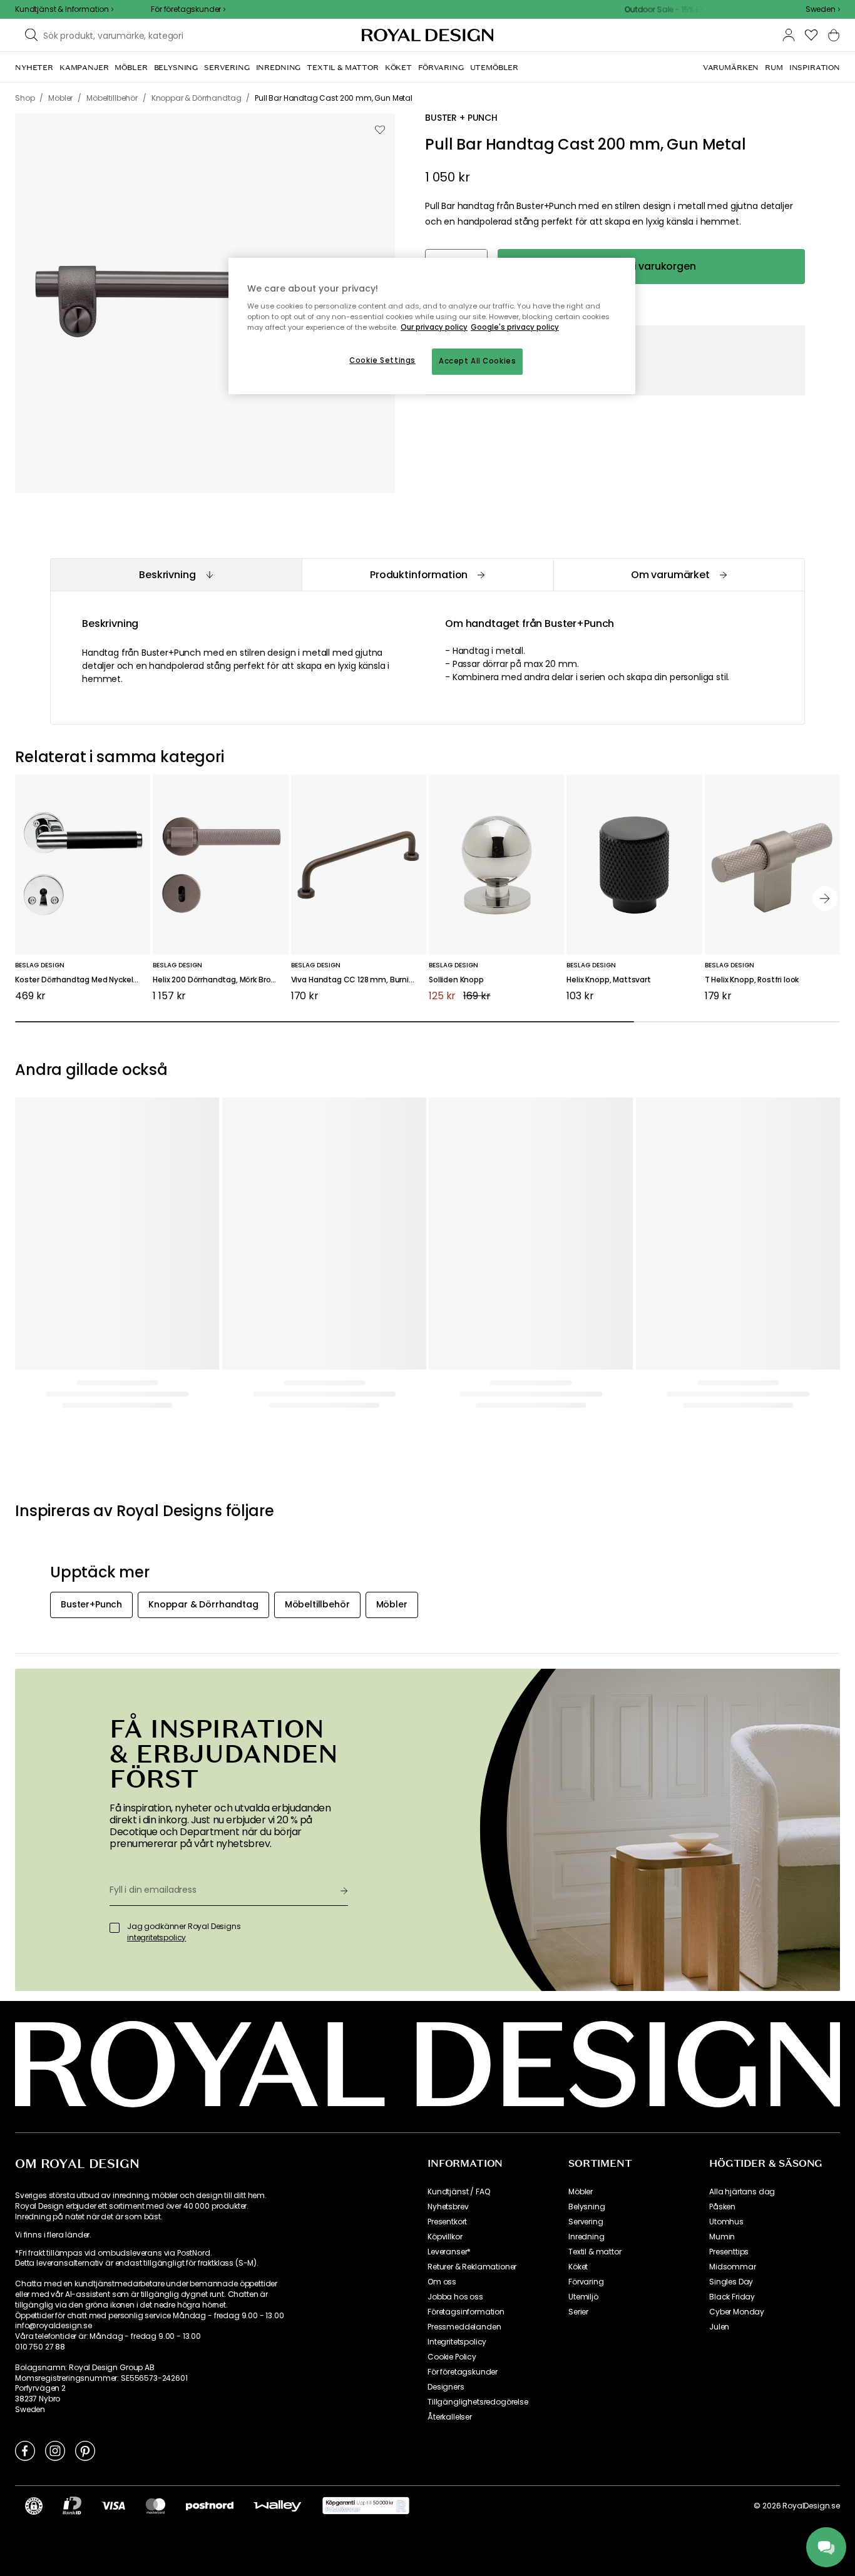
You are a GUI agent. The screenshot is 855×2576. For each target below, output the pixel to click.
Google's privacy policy (515, 327)
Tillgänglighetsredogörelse (478, 2402)
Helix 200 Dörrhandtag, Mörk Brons (216, 980)
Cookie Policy (452, 2357)
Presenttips (729, 2252)
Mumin (722, 2237)
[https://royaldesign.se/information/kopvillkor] (366, 2506)
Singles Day (731, 2282)
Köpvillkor (445, 2237)
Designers (446, 2387)
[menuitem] (34, 68)
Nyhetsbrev (448, 2207)
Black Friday (732, 2297)
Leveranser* (449, 2252)
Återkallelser (450, 2417)
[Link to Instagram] (55, 2450)
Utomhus (726, 2222)
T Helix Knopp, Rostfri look (752, 980)
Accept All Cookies (477, 361)
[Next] (825, 899)
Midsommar (733, 2267)
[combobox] (823, 9)
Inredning (586, 2237)
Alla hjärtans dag (742, 2192)
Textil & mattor (595, 2252)
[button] (823, 9)
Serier (578, 2312)
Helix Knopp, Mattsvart (608, 980)
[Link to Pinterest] (85, 2450)
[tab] (176, 575)
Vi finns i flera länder (52, 2235)
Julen (719, 2327)
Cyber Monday (737, 2312)
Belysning (587, 2207)
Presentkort (447, 2222)
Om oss (442, 2282)
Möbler (581, 2192)
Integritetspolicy (457, 2342)
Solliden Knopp (456, 980)
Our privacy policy (434, 327)
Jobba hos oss (455, 2297)
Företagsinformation (466, 2312)
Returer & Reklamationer (472, 2267)
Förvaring (586, 2282)
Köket (578, 2267)
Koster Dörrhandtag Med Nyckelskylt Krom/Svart (83, 980)
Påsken (722, 2207)
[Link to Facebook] (25, 2450)
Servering (586, 2222)
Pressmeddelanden (464, 2327)
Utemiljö (583, 2297)
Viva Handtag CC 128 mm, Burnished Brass (359, 980)
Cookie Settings (382, 360)
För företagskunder (463, 2372)
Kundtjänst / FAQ (458, 2192)
